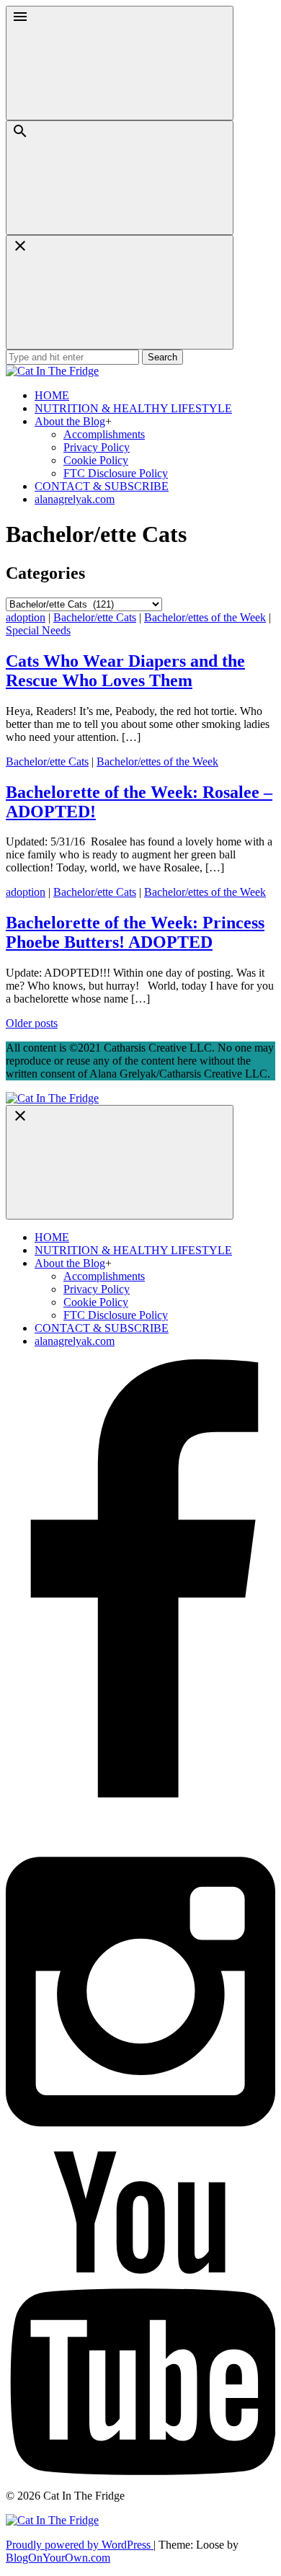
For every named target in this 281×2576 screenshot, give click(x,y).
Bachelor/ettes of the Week (205, 617)
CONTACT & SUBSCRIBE (102, 486)
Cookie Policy (96, 460)
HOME (52, 395)
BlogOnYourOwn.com (58, 2558)
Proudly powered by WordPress (80, 2545)
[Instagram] (140, 2145)
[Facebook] (140, 1827)
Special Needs (38, 630)
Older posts (32, 1023)
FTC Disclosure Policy (116, 473)
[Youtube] (140, 2471)
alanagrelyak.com (75, 499)
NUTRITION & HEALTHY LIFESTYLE (133, 408)
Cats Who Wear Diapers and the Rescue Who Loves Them (125, 671)
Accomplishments (104, 434)
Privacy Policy (97, 447)
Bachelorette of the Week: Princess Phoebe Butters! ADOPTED (135, 932)
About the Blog (70, 421)
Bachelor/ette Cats (95, 617)
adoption (26, 617)
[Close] (120, 292)
